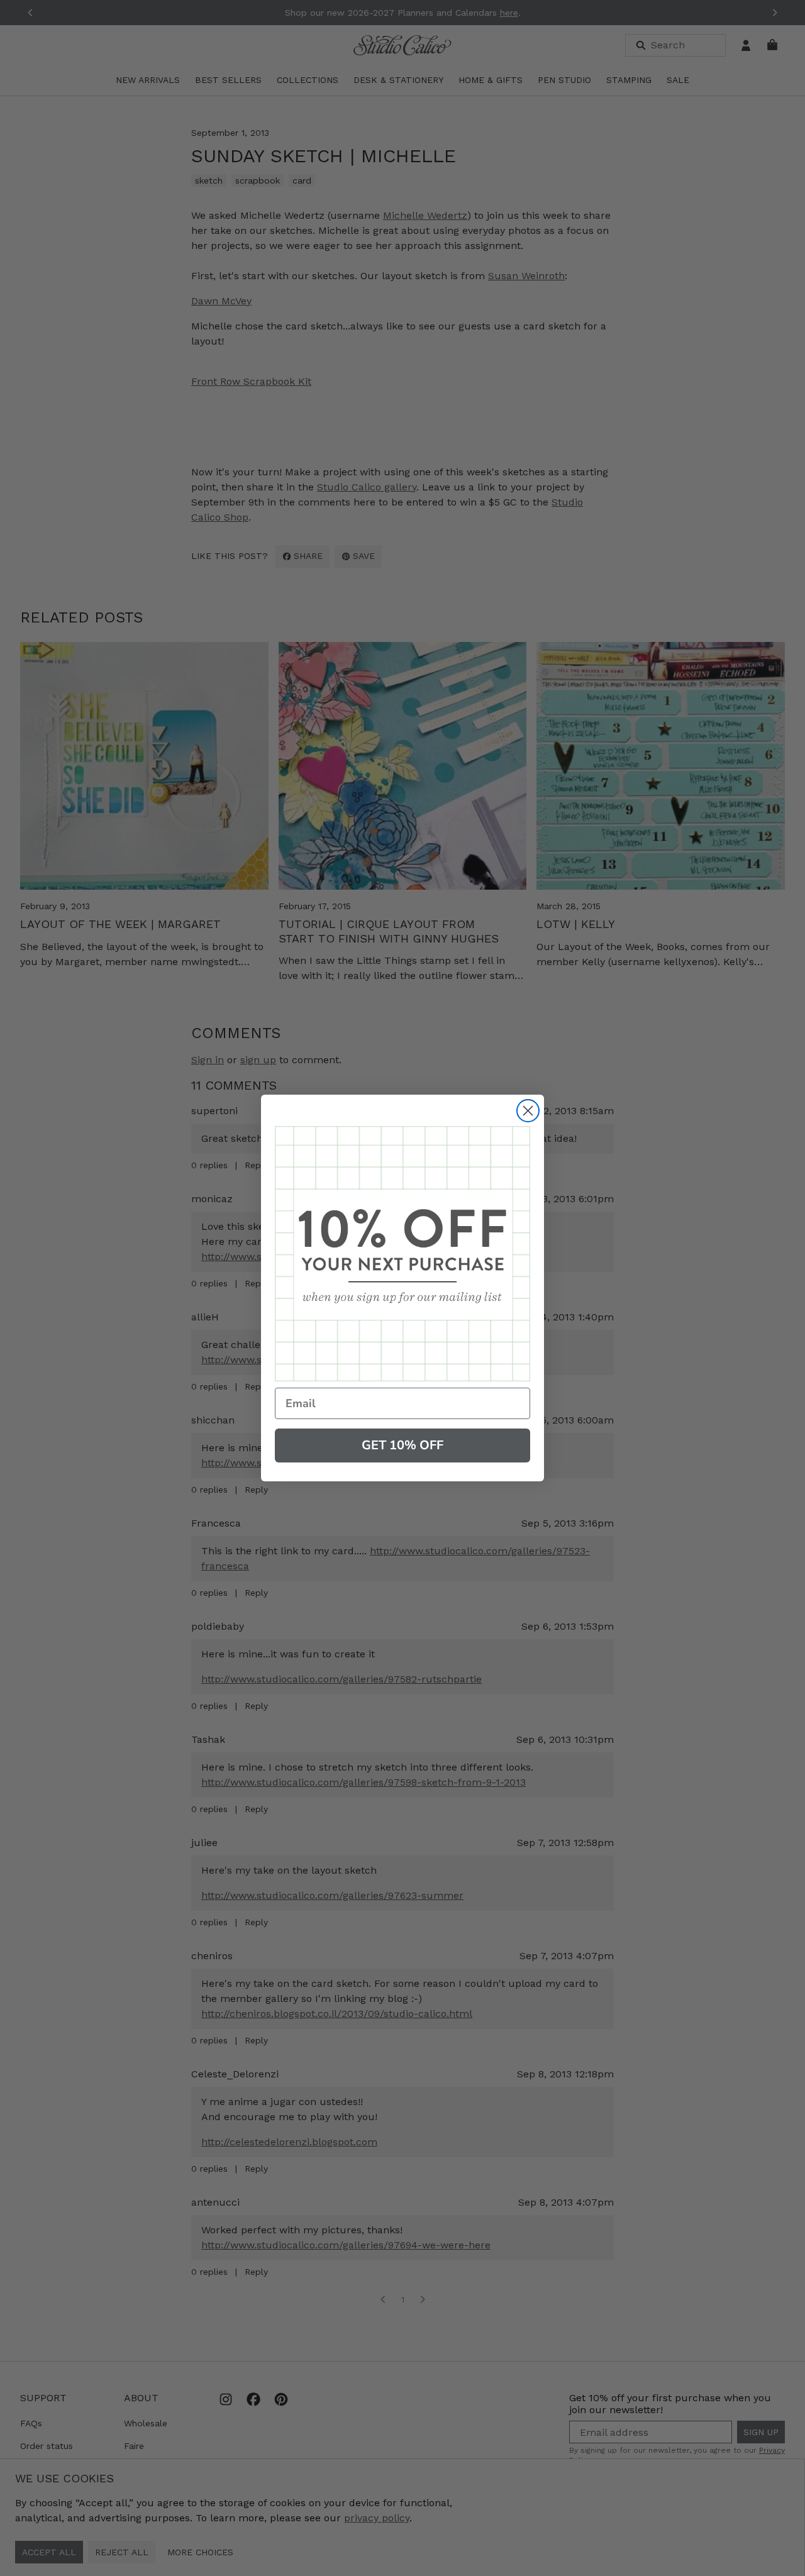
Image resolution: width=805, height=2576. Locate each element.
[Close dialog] (528, 1111)
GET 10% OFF (402, 1445)
